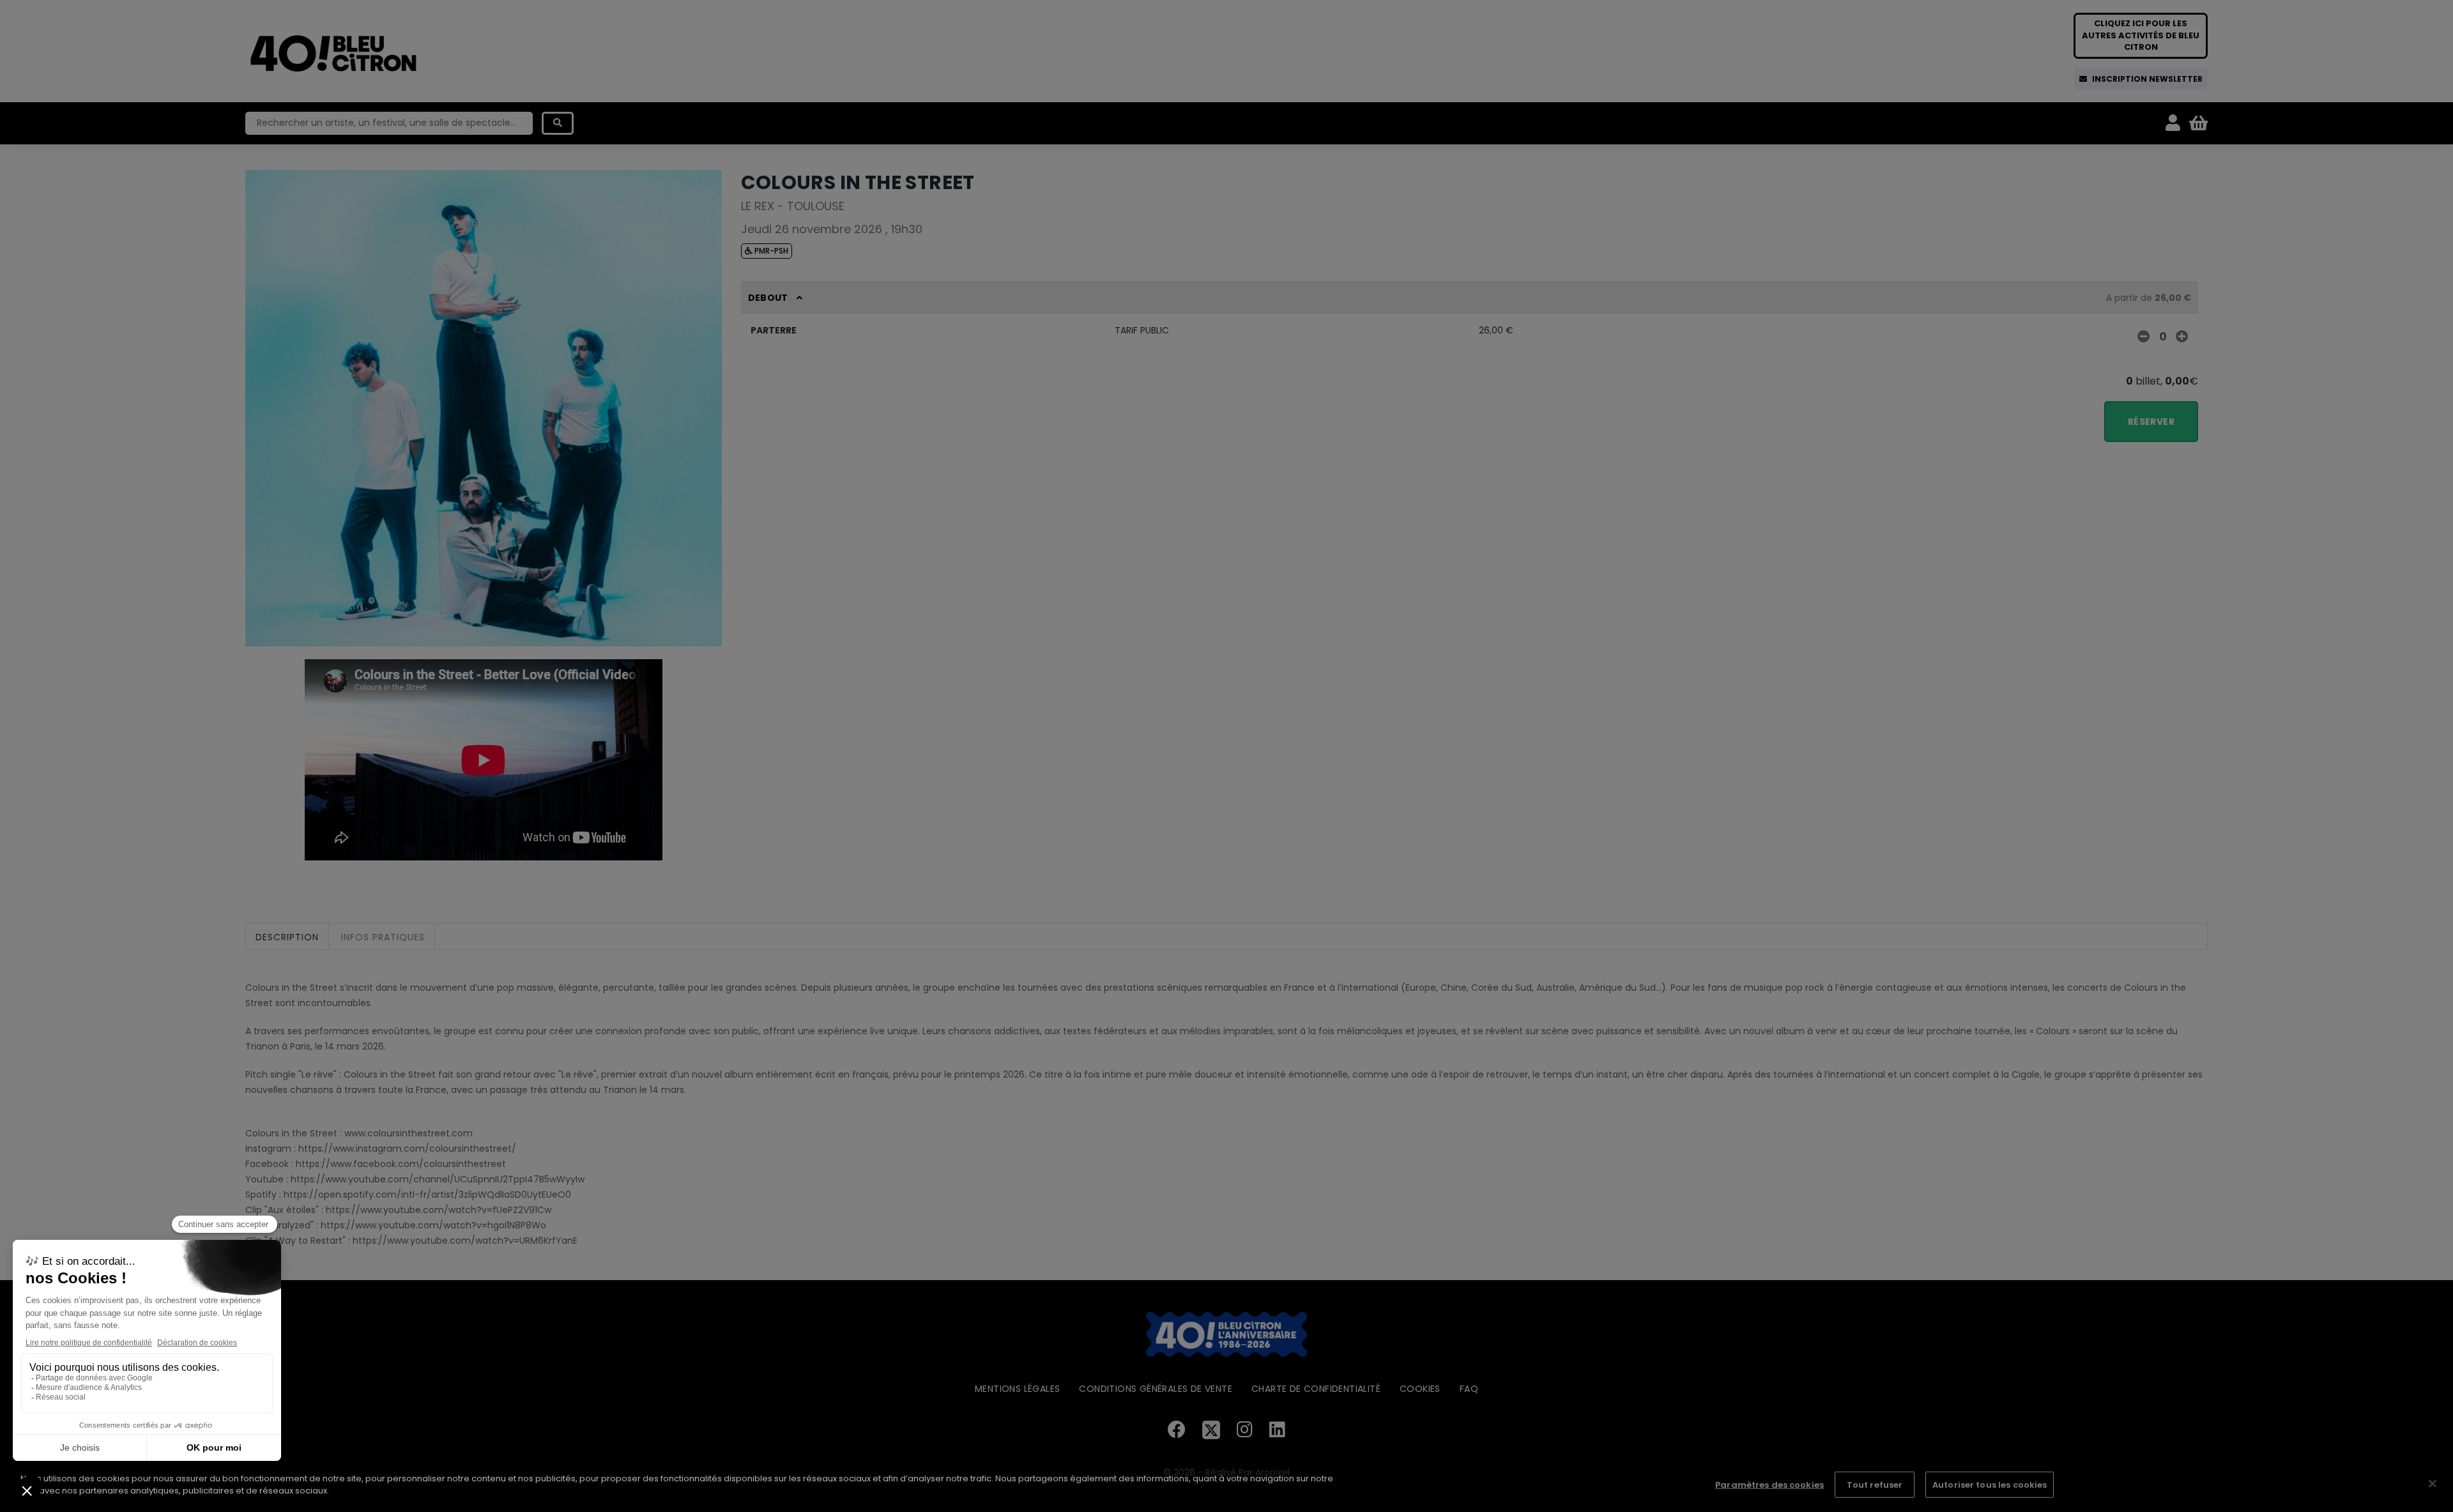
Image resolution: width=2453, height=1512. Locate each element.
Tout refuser (1875, 1485)
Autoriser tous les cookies (1990, 1485)
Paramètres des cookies (1769, 1485)
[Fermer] (2433, 1483)
